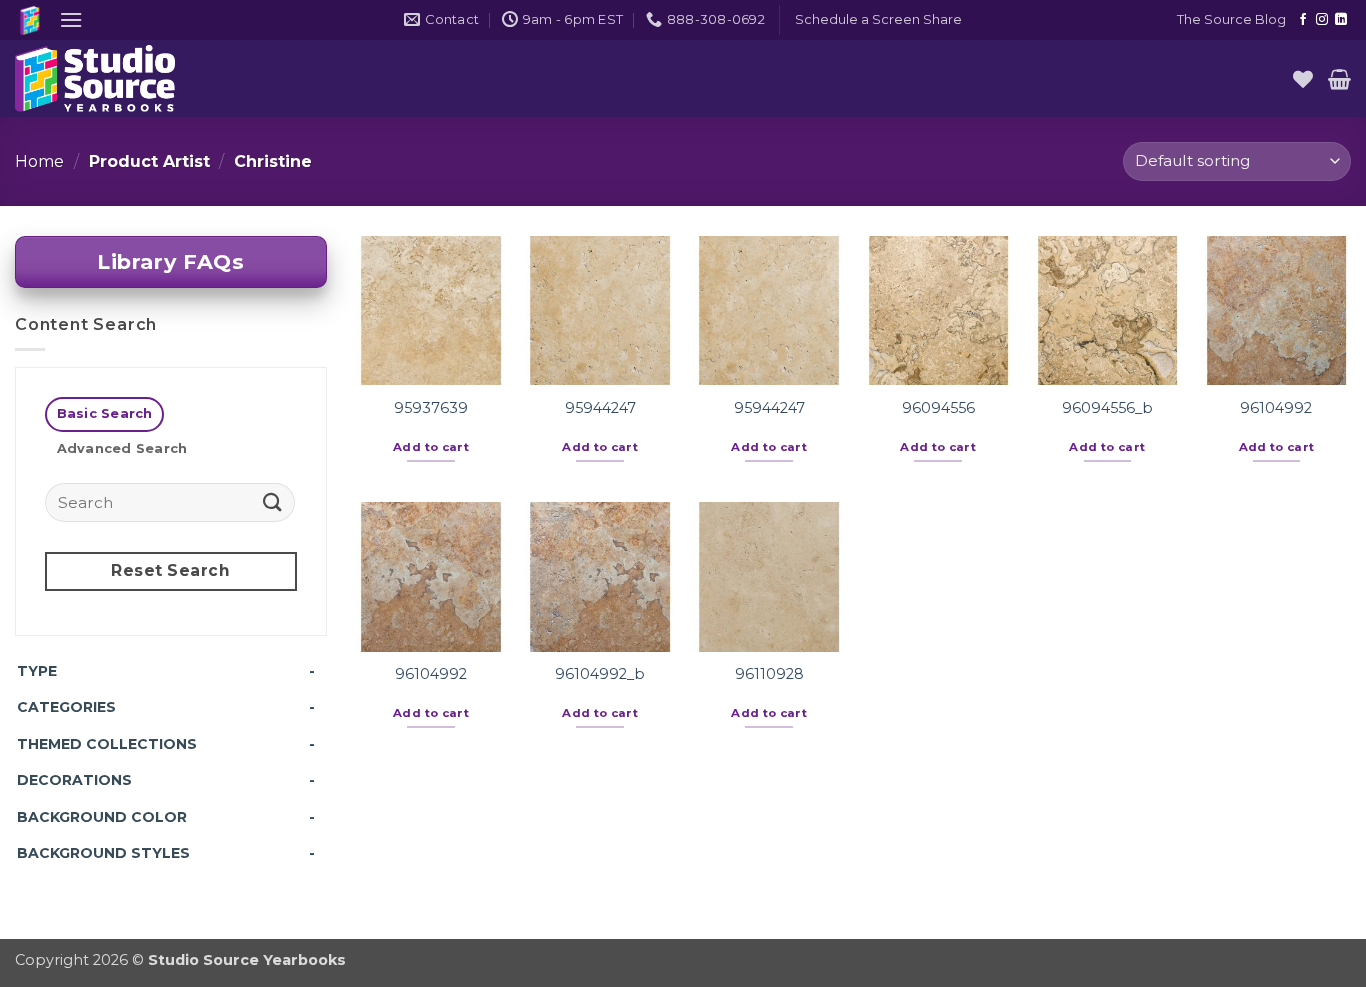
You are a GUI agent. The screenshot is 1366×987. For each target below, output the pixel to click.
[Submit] (272, 501)
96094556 (938, 408)
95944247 (600, 408)
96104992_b (600, 674)
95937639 (431, 408)
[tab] (104, 414)
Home (39, 161)
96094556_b (1107, 408)
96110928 (769, 674)
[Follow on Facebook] (1303, 20)
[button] (71, 19)
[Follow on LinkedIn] (1341, 20)
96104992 (1276, 408)
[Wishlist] (1303, 79)
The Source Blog (1231, 19)
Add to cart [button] (431, 447)
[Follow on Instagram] (1322, 20)
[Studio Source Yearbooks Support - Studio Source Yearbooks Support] (115, 78)
